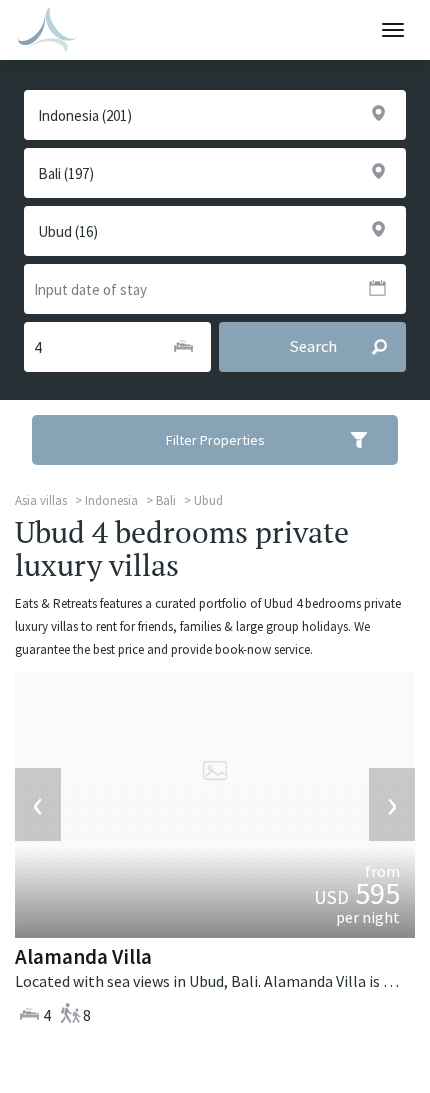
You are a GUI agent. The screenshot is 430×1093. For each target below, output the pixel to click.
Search (313, 346)
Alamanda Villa (83, 956)
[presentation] (38, 805)
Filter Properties (215, 440)
